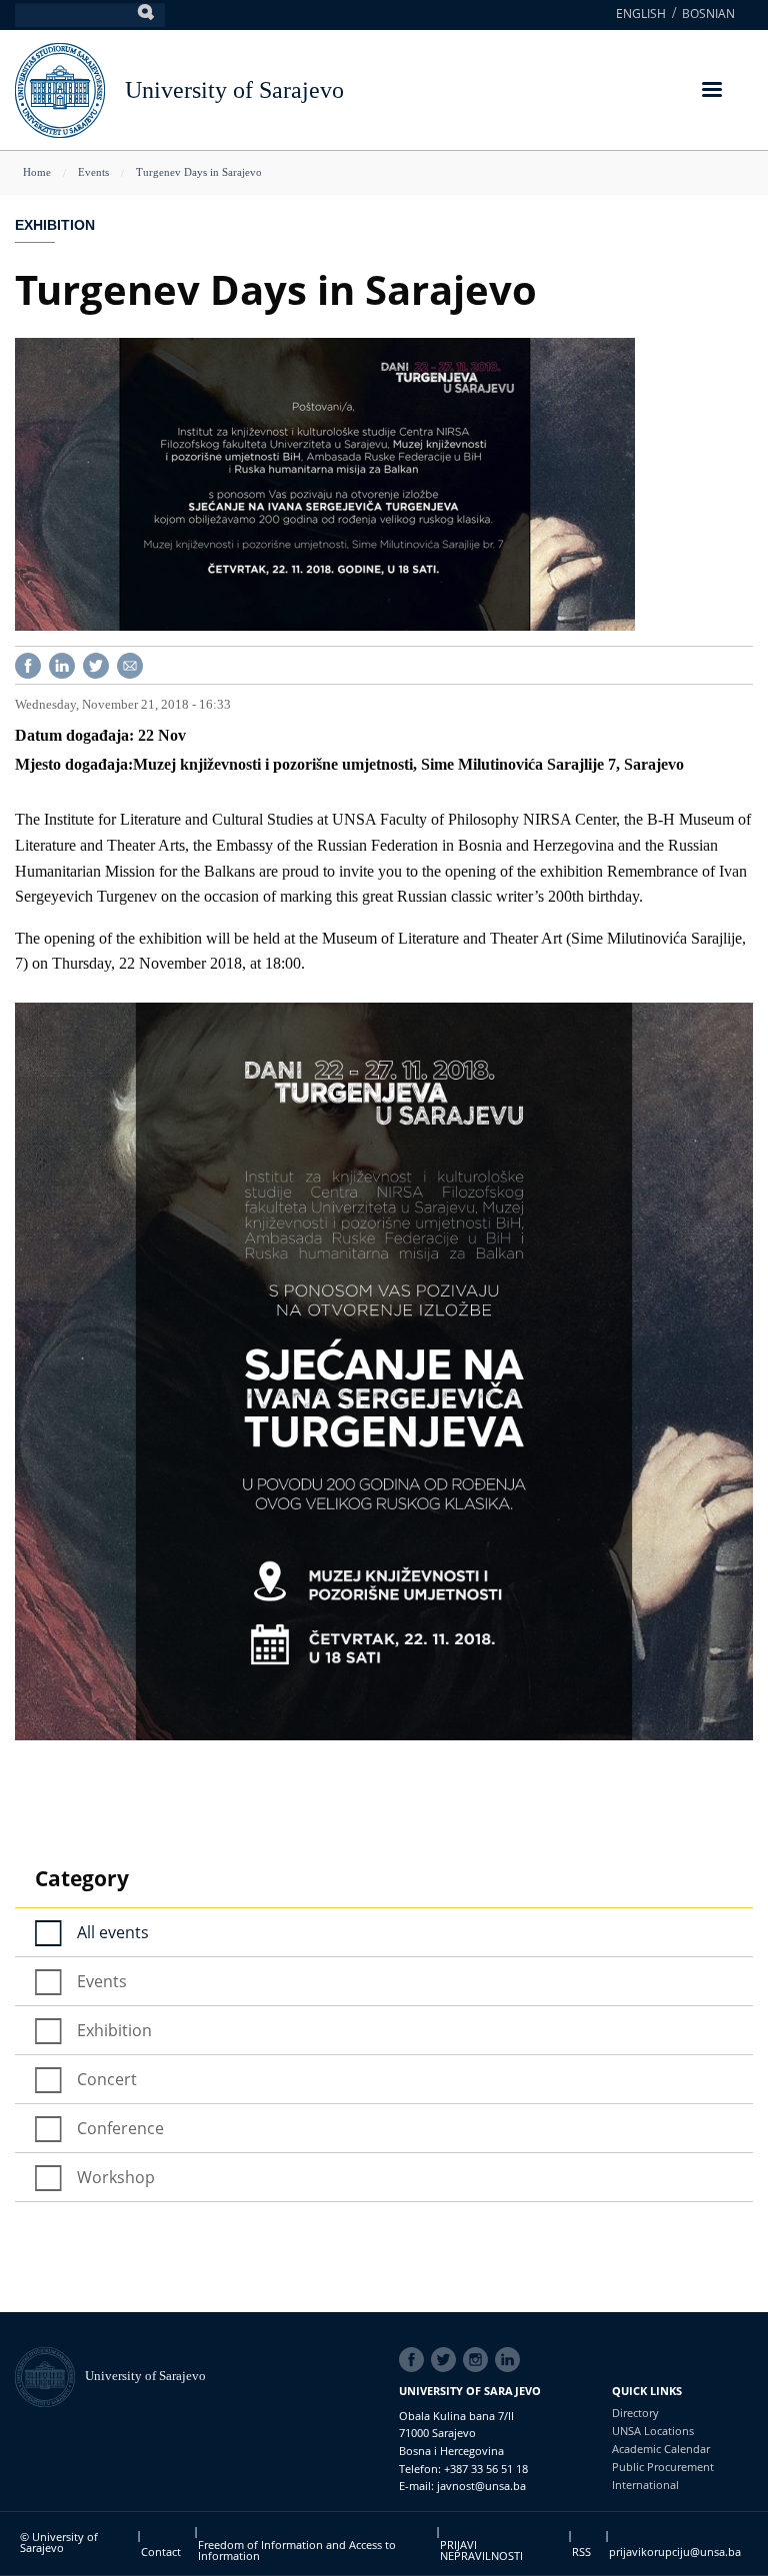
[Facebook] (28, 664)
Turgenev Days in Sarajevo (199, 172)
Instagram (479, 2360)
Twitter (447, 2360)
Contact (161, 2552)
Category (82, 1878)
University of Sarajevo (234, 90)
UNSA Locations (653, 2431)
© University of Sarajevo (59, 2542)
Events (93, 172)
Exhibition (55, 225)
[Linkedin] (62, 664)
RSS (581, 2552)
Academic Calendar (661, 2449)
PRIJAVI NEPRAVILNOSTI (481, 2550)
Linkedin (511, 2360)
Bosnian (708, 13)
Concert (107, 2079)
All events (113, 1932)
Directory (635, 2413)
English (641, 13)
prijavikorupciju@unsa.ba (675, 2552)
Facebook (415, 2360)
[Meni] (711, 91)
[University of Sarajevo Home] (60, 88)
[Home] (50, 2376)
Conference (120, 2128)
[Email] (130, 664)
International (645, 2485)
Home (37, 172)
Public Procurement (663, 2467)
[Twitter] (96, 664)
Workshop (116, 2177)
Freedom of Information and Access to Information (297, 2550)
